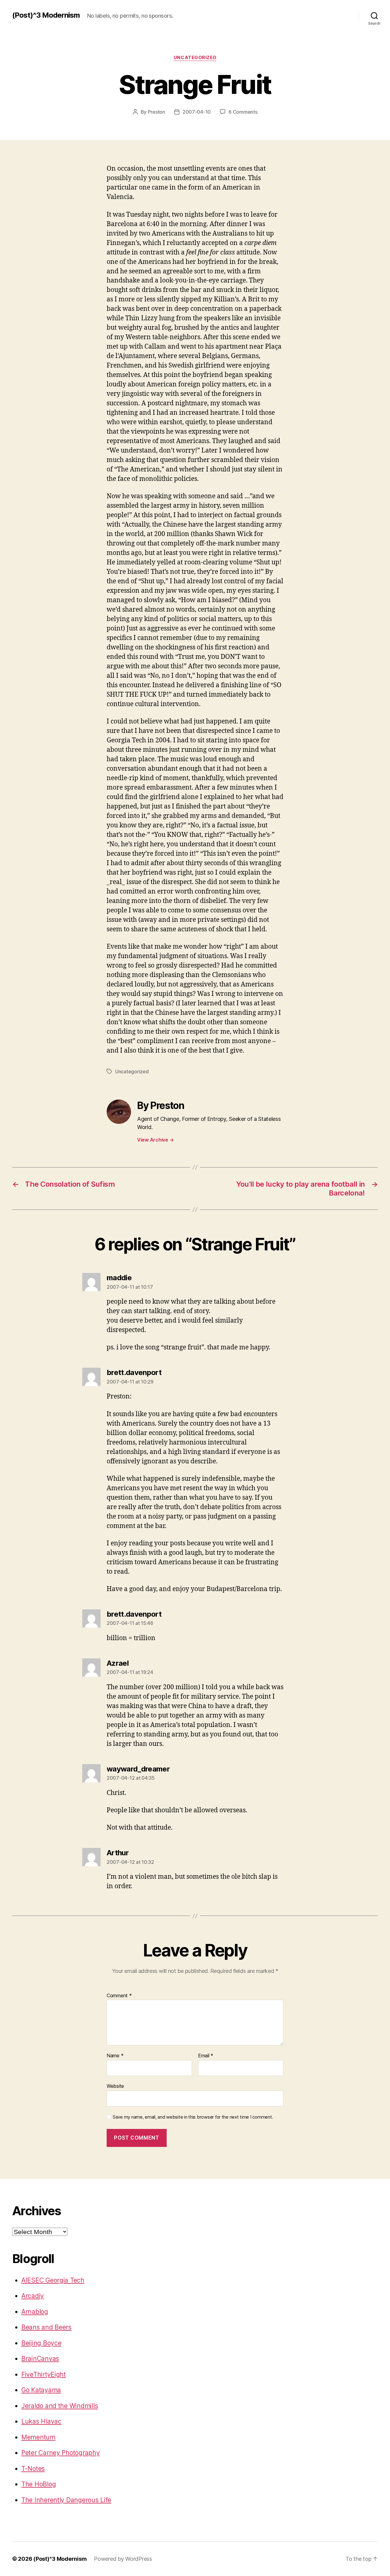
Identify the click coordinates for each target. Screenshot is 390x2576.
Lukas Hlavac (41, 2421)
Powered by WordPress (123, 2559)
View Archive (155, 1140)
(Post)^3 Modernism (46, 15)
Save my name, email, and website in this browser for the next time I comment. (193, 2117)
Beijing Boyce (41, 2343)
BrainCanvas (40, 2359)
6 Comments (243, 112)
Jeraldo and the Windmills (60, 2406)
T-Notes (33, 2469)
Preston (156, 112)
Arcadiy (33, 2296)
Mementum (38, 2437)
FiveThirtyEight (44, 2374)
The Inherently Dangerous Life (66, 2500)
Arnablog (35, 2312)
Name (115, 2056)
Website (115, 2086)
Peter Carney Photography (61, 2453)
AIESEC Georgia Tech (53, 2280)
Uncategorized (195, 58)
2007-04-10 (197, 112)
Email (206, 2056)
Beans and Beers (46, 2327)
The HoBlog (39, 2484)
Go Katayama (41, 2390)
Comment (119, 1996)
